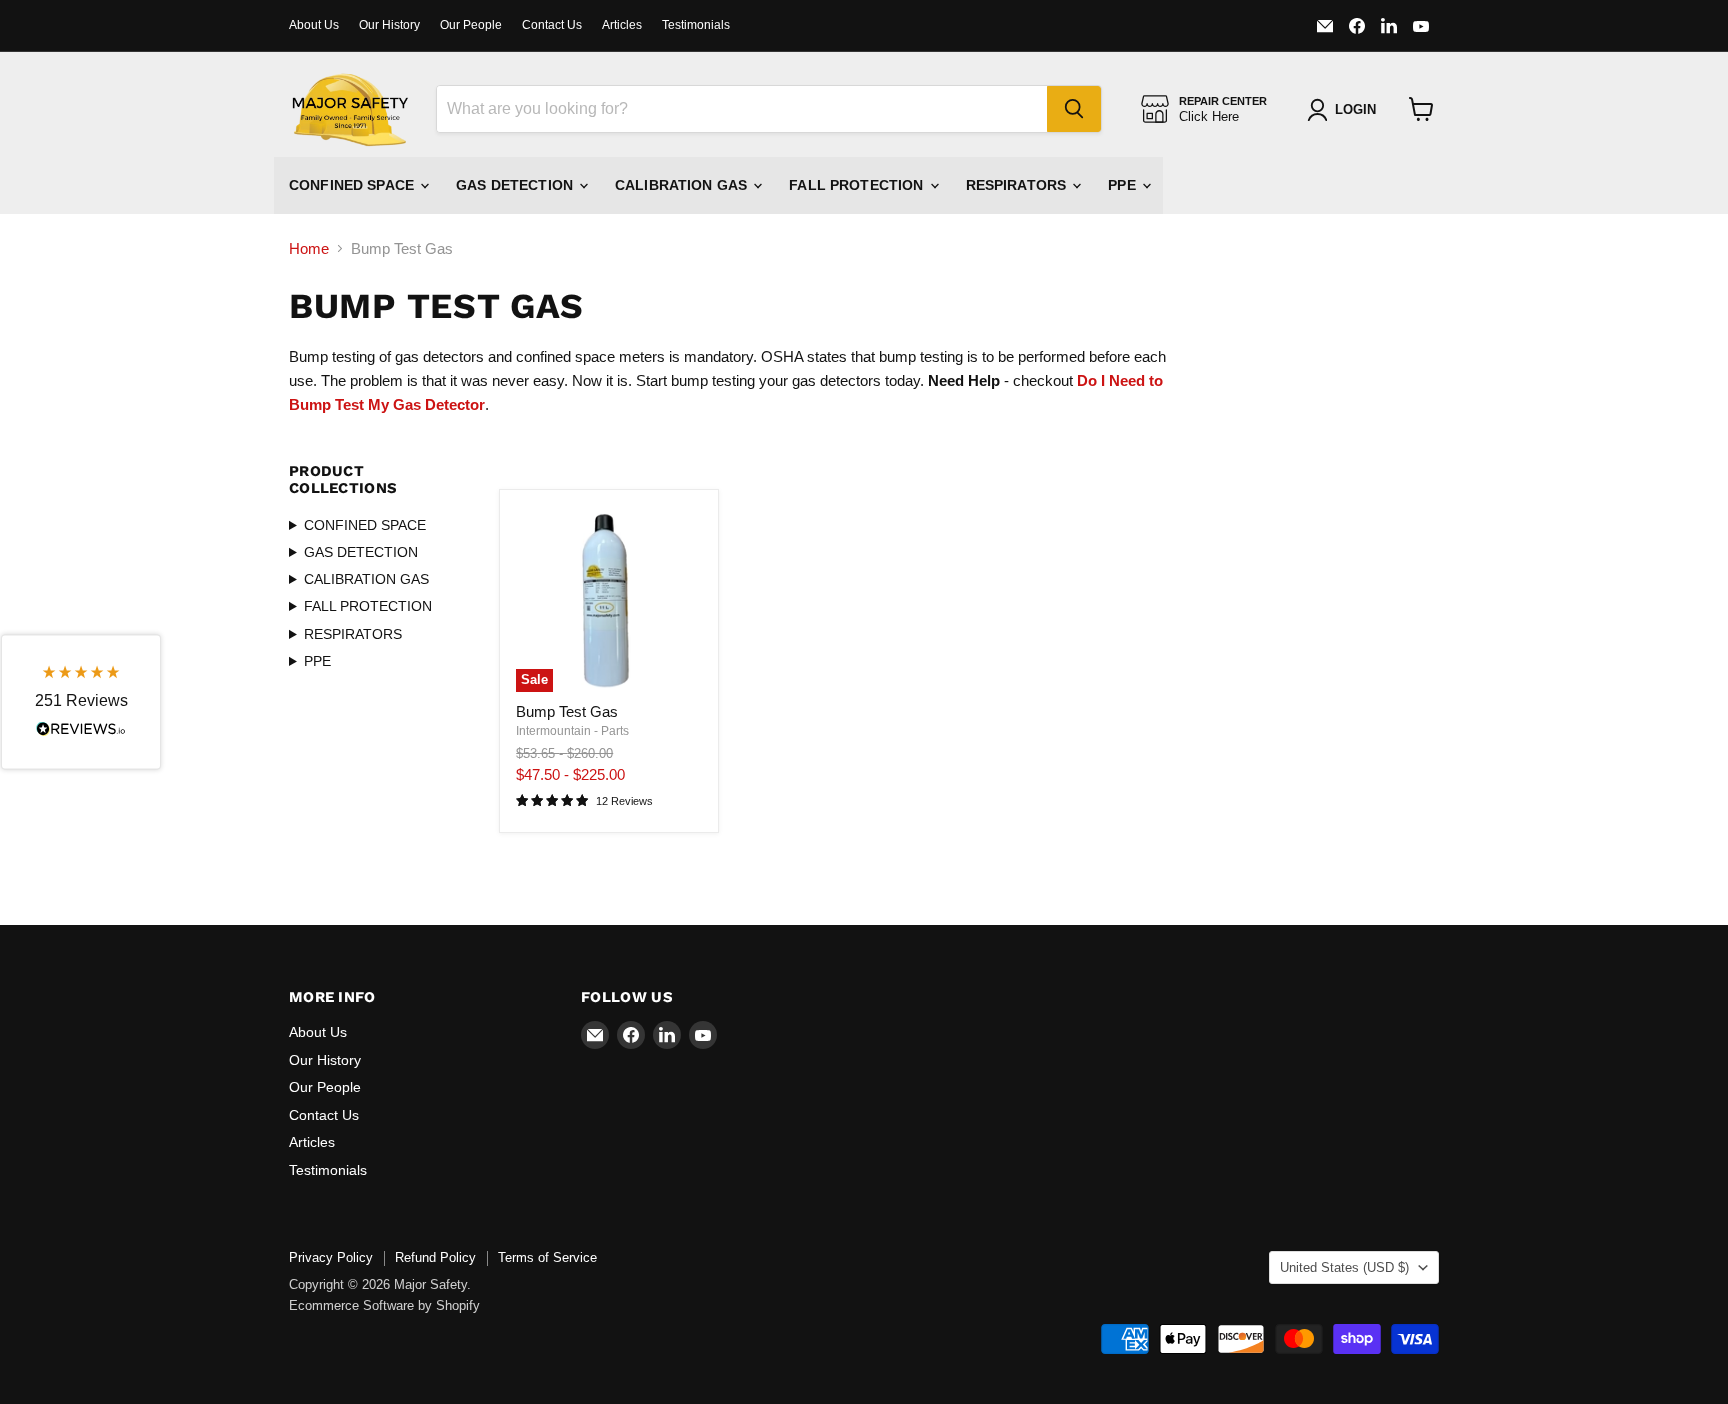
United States (1344, 1267)
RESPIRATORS (1018, 185)
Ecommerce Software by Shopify (384, 1305)
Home (309, 248)
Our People (471, 25)
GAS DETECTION (516, 185)
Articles (622, 25)
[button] (81, 702)
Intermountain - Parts (572, 731)
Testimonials (696, 25)
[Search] (1074, 109)
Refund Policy (435, 1257)
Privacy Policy (331, 1257)
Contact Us (552, 25)
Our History (389, 25)
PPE (1124, 185)
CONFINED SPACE (353, 185)
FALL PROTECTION (858, 185)
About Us (314, 25)
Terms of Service (547, 1257)
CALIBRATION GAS (683, 185)
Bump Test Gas (567, 711)
